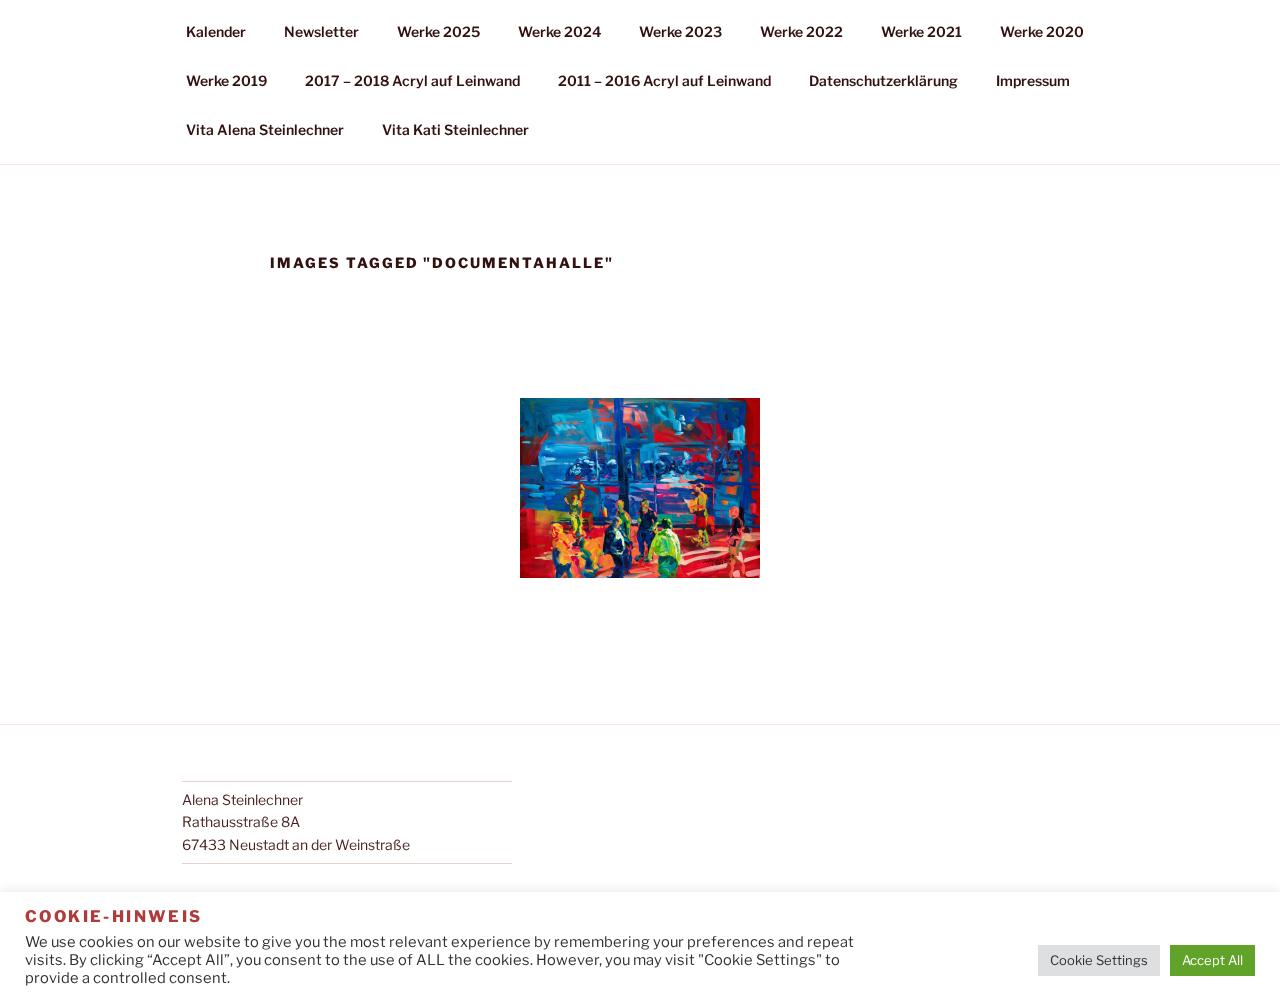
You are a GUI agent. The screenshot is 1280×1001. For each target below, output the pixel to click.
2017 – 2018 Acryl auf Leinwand (412, 80)
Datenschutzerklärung (883, 80)
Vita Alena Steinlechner (265, 129)
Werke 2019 (226, 80)
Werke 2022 (801, 31)
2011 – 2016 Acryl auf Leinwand (664, 80)
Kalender (216, 31)
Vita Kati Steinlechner (455, 129)
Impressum (1033, 80)
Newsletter (321, 31)
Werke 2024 (559, 31)
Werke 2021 (921, 31)
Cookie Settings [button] (1099, 960)
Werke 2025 (438, 31)
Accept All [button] (1212, 960)
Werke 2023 (680, 31)
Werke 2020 (1042, 31)
